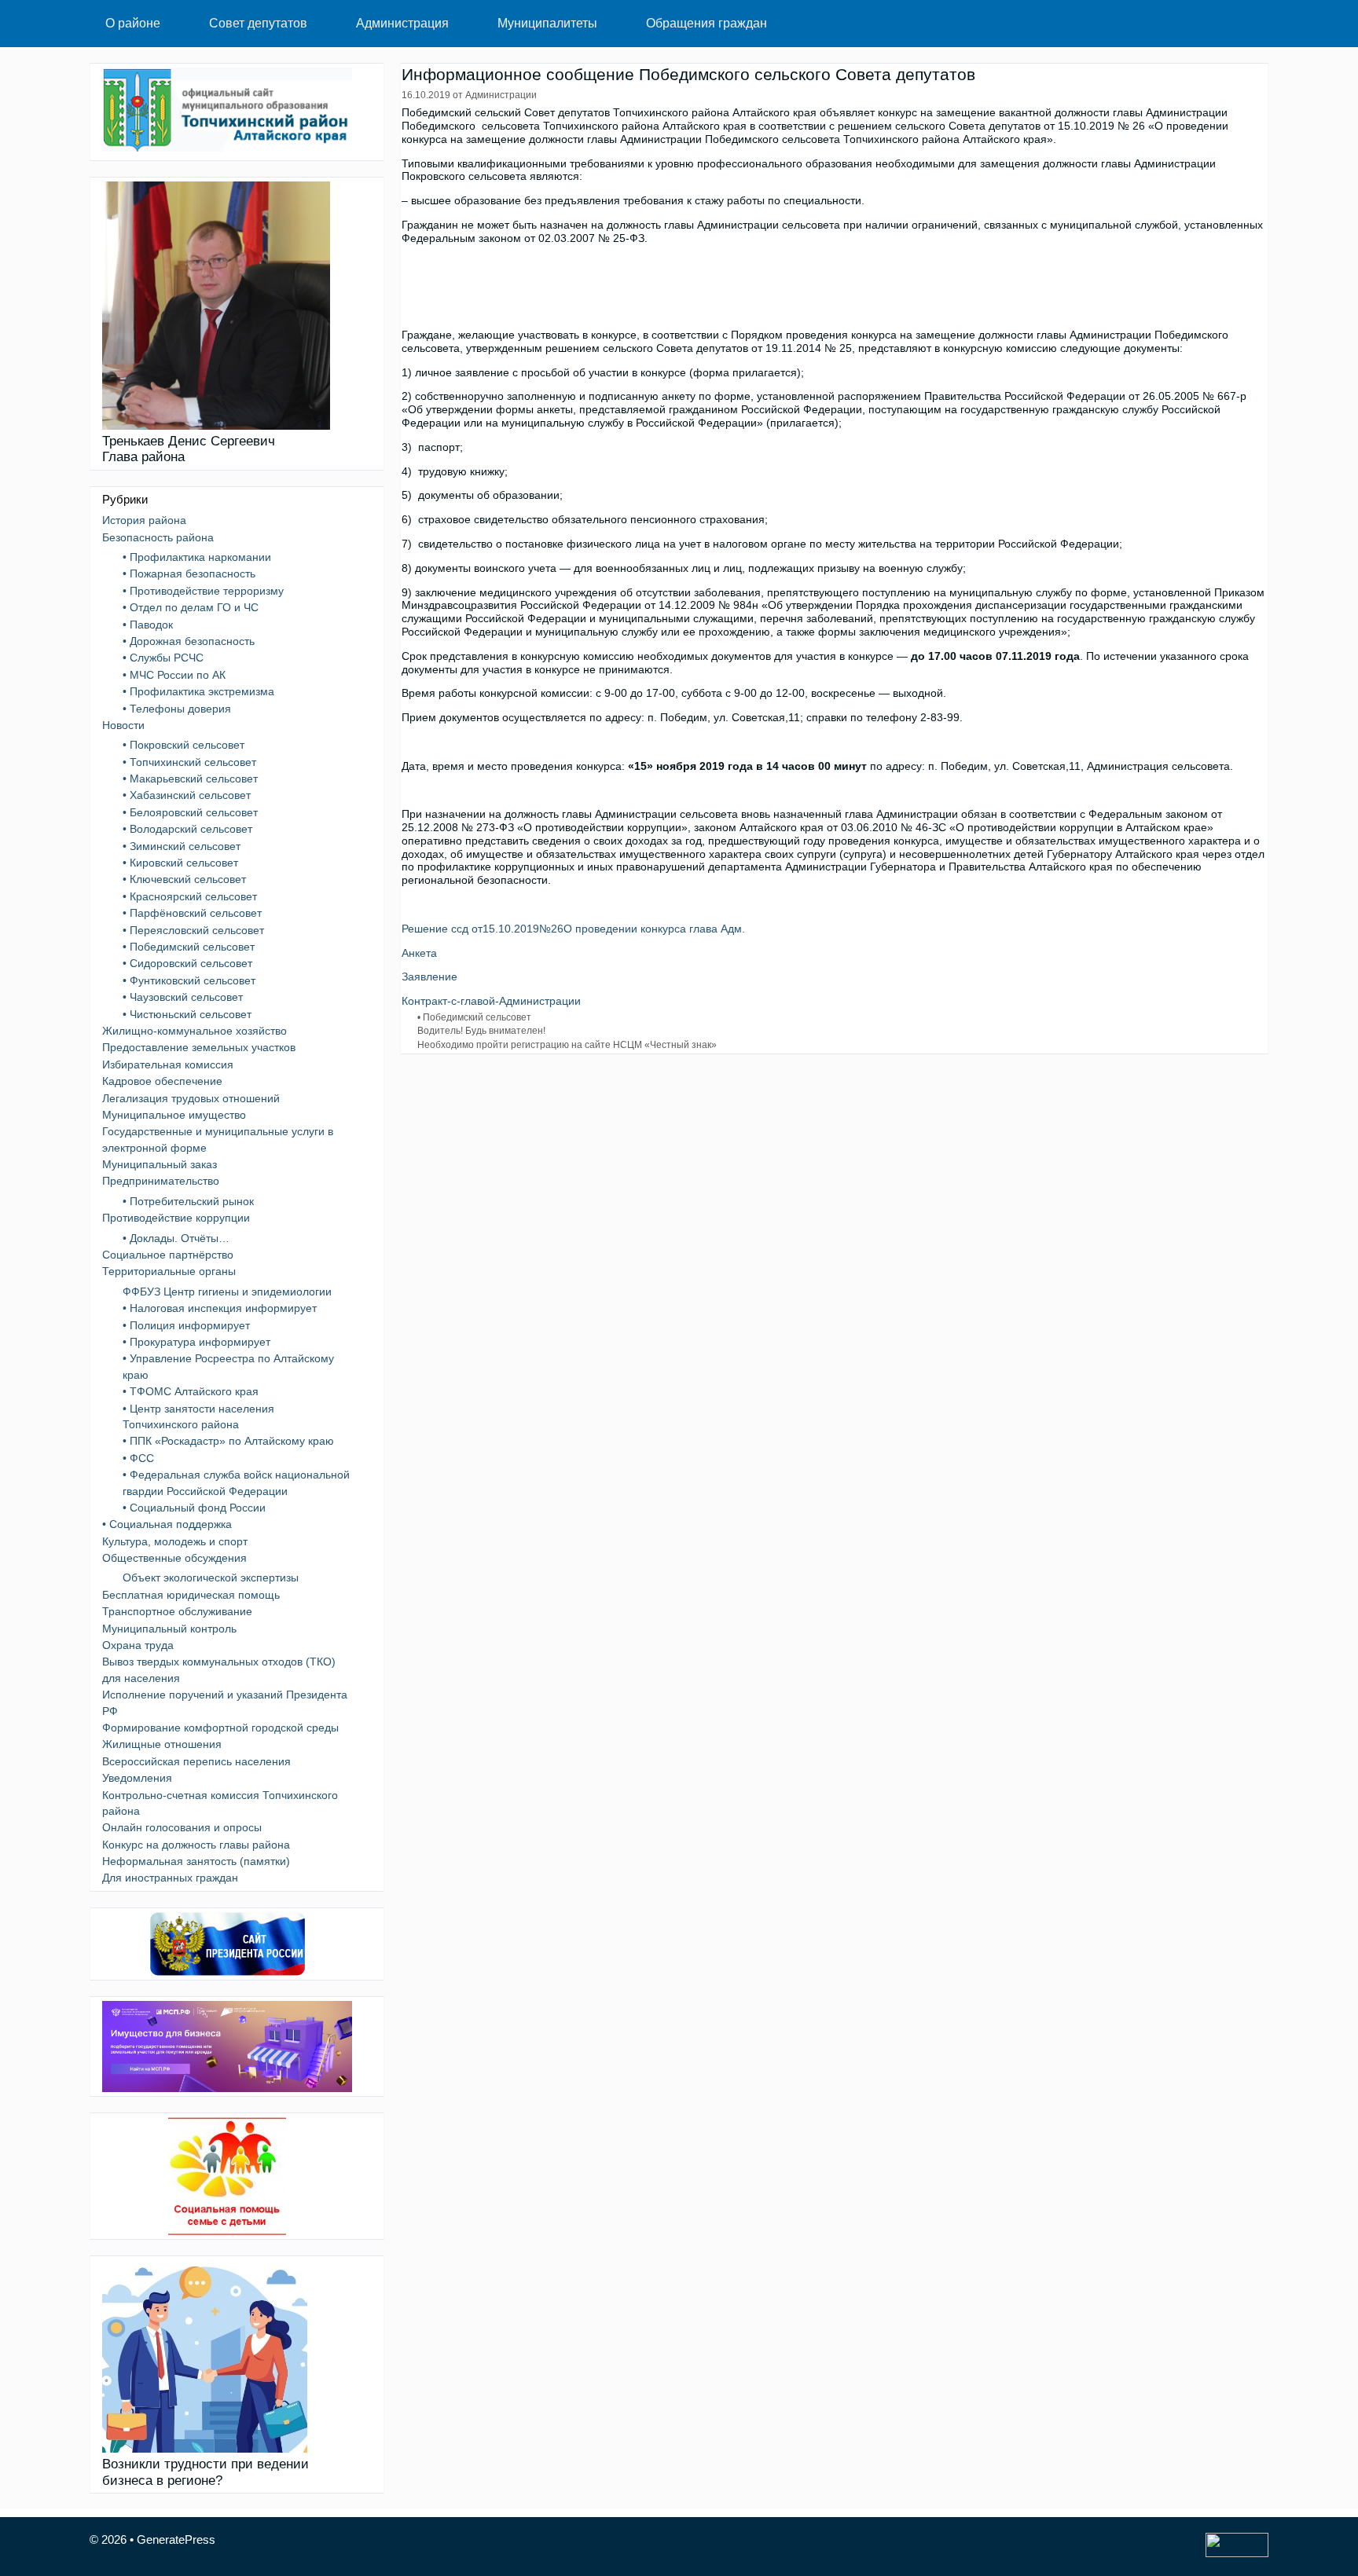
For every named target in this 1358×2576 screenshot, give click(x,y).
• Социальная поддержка (167, 1524)
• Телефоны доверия (177, 709)
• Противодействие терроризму (203, 591)
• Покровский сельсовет (184, 745)
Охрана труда (138, 1645)
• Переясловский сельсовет (193, 930)
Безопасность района (158, 537)
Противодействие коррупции (176, 1218)
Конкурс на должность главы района (196, 1845)
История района (144, 520)
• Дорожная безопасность (189, 641)
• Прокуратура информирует (196, 1342)
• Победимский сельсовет (474, 1017)
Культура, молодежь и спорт (175, 1541)
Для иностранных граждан (170, 1878)
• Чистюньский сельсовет (187, 1014)
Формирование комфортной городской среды (220, 1728)
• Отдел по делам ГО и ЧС (191, 607)
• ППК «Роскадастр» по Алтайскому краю (228, 1441)
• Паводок (148, 625)
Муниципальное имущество (174, 1115)
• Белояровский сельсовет (190, 812)
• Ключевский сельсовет (184, 879)
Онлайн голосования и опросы (182, 1827)
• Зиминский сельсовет (182, 846)
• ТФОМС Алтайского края (191, 1391)
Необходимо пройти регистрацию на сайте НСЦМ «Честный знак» (567, 1045)
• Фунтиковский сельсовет (189, 980)
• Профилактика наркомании (197, 557)
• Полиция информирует (186, 1325)
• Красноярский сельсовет (190, 896)
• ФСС (138, 1458)
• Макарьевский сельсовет (190, 779)
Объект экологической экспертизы (211, 1577)
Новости (123, 725)
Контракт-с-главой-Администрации (491, 1001)
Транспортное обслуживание (177, 1611)
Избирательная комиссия (168, 1064)
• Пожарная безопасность (189, 573)
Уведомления (137, 1778)
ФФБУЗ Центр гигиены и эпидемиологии (227, 1292)
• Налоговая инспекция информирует (220, 1308)
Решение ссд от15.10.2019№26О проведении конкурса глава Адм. (573, 929)
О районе (133, 23)
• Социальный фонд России (194, 1508)
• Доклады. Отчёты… (176, 1238)
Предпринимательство (161, 1181)
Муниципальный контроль (169, 1629)
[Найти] (1244, 24)
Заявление (429, 977)
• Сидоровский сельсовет (187, 963)
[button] (177, 24)
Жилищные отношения (162, 1744)
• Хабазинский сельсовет (187, 795)
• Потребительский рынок (188, 1201)
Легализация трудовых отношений (191, 1098)
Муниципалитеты (547, 23)
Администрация (402, 23)
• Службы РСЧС (163, 658)
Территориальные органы (169, 1271)
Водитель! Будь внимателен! (481, 1031)
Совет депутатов (258, 23)
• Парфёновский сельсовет (192, 913)
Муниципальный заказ (160, 1164)
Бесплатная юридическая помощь (191, 1595)
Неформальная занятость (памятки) (196, 1861)
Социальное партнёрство (168, 1255)
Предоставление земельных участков (199, 1047)
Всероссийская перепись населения (196, 1761)
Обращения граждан (707, 23)
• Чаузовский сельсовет (183, 997)
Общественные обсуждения (174, 1558)
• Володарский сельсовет (187, 829)
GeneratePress (176, 2539)
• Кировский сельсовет (180, 863)
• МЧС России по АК (174, 675)
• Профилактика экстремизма (198, 691)
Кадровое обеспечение (162, 1081)
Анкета (419, 953)
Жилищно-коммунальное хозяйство (195, 1031)
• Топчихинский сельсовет (189, 762)
